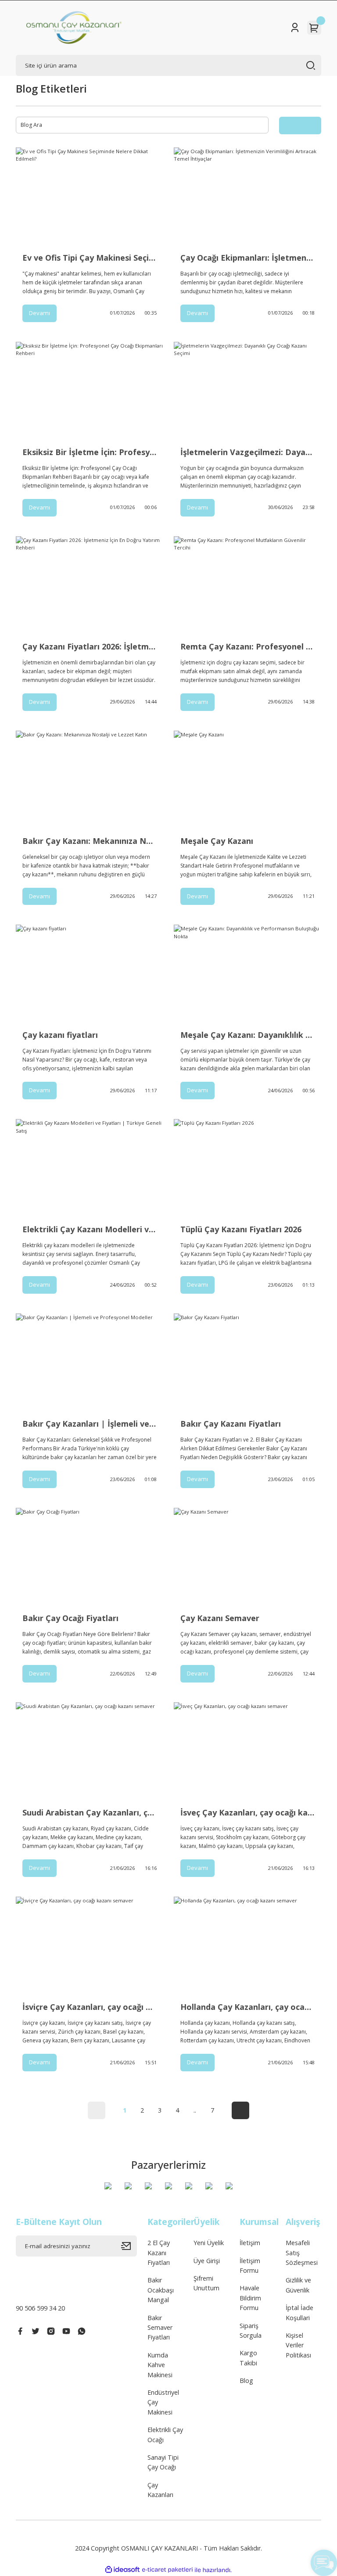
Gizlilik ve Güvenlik (298, 2285)
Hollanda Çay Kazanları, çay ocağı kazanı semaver (247, 2007)
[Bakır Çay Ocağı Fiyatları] (90, 1557)
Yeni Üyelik (209, 2243)
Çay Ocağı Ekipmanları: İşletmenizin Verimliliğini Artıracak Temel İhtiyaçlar (247, 258)
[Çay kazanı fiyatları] (90, 974)
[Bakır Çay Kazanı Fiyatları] (247, 1363)
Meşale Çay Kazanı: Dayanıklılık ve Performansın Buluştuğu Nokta (247, 1035)
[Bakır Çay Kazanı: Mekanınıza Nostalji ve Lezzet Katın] (90, 780)
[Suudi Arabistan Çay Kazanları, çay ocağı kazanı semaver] (90, 1751)
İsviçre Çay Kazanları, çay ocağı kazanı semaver (90, 2007)
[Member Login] (295, 28)
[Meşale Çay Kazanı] (247, 780)
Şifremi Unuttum (206, 2283)
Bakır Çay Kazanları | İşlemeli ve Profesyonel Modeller (90, 1424)
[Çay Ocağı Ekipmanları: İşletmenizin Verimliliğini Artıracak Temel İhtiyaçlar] (247, 197)
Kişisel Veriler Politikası (298, 2345)
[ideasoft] (122, 2570)
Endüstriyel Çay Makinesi (163, 2402)
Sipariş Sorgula (251, 2330)
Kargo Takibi (248, 2358)
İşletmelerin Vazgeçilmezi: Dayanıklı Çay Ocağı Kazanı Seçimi (247, 452)
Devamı (39, 313)
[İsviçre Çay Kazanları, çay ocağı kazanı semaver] (90, 1946)
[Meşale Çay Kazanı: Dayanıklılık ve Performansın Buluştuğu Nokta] (247, 974)
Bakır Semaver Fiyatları (160, 2328)
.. (195, 2110)
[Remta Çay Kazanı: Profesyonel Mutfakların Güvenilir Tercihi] (247, 585)
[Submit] (129, 2246)
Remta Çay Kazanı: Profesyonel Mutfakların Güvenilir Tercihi (247, 646)
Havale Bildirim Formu (250, 2298)
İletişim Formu (250, 2266)
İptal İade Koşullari (299, 2312)
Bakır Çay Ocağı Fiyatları (70, 1618)
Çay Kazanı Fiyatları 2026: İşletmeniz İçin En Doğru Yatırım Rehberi (90, 646)
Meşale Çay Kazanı (217, 841)
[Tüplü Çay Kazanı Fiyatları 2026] (247, 1168)
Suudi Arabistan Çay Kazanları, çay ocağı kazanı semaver (90, 1812)
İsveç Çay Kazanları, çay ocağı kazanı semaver (247, 1812)
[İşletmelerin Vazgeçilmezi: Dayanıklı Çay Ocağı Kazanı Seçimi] (247, 391)
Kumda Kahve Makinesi (160, 2365)
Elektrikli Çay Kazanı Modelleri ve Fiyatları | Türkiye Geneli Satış (90, 1229)
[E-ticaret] (167, 2570)
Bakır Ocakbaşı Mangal (161, 2290)
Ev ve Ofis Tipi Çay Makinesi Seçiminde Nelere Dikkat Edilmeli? (90, 258)
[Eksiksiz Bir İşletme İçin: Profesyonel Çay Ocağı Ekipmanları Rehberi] (90, 391)
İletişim (250, 2243)
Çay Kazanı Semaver (220, 1618)
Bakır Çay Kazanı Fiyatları (231, 1424)
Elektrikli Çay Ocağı (165, 2434)
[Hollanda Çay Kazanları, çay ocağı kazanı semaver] (247, 1946)
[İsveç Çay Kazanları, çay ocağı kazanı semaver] (247, 1751)
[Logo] (74, 28)
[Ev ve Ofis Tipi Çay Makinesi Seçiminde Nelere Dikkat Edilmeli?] (90, 197)
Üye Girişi (207, 2261)
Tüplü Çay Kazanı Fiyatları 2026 (241, 1229)
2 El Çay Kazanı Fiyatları (159, 2253)
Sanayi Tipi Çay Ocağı (163, 2462)
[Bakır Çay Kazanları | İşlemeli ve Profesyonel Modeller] (90, 1363)
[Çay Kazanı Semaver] (247, 1557)
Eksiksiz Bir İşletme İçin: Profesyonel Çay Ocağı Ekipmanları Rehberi (90, 452)
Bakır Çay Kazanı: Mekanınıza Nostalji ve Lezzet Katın (90, 841)
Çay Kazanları (160, 2490)
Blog (246, 2380)
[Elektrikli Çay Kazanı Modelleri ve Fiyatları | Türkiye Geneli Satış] (90, 1168)
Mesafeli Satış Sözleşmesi (302, 2253)
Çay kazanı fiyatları (60, 1035)
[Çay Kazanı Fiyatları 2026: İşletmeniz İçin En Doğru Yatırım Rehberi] (90, 585)
